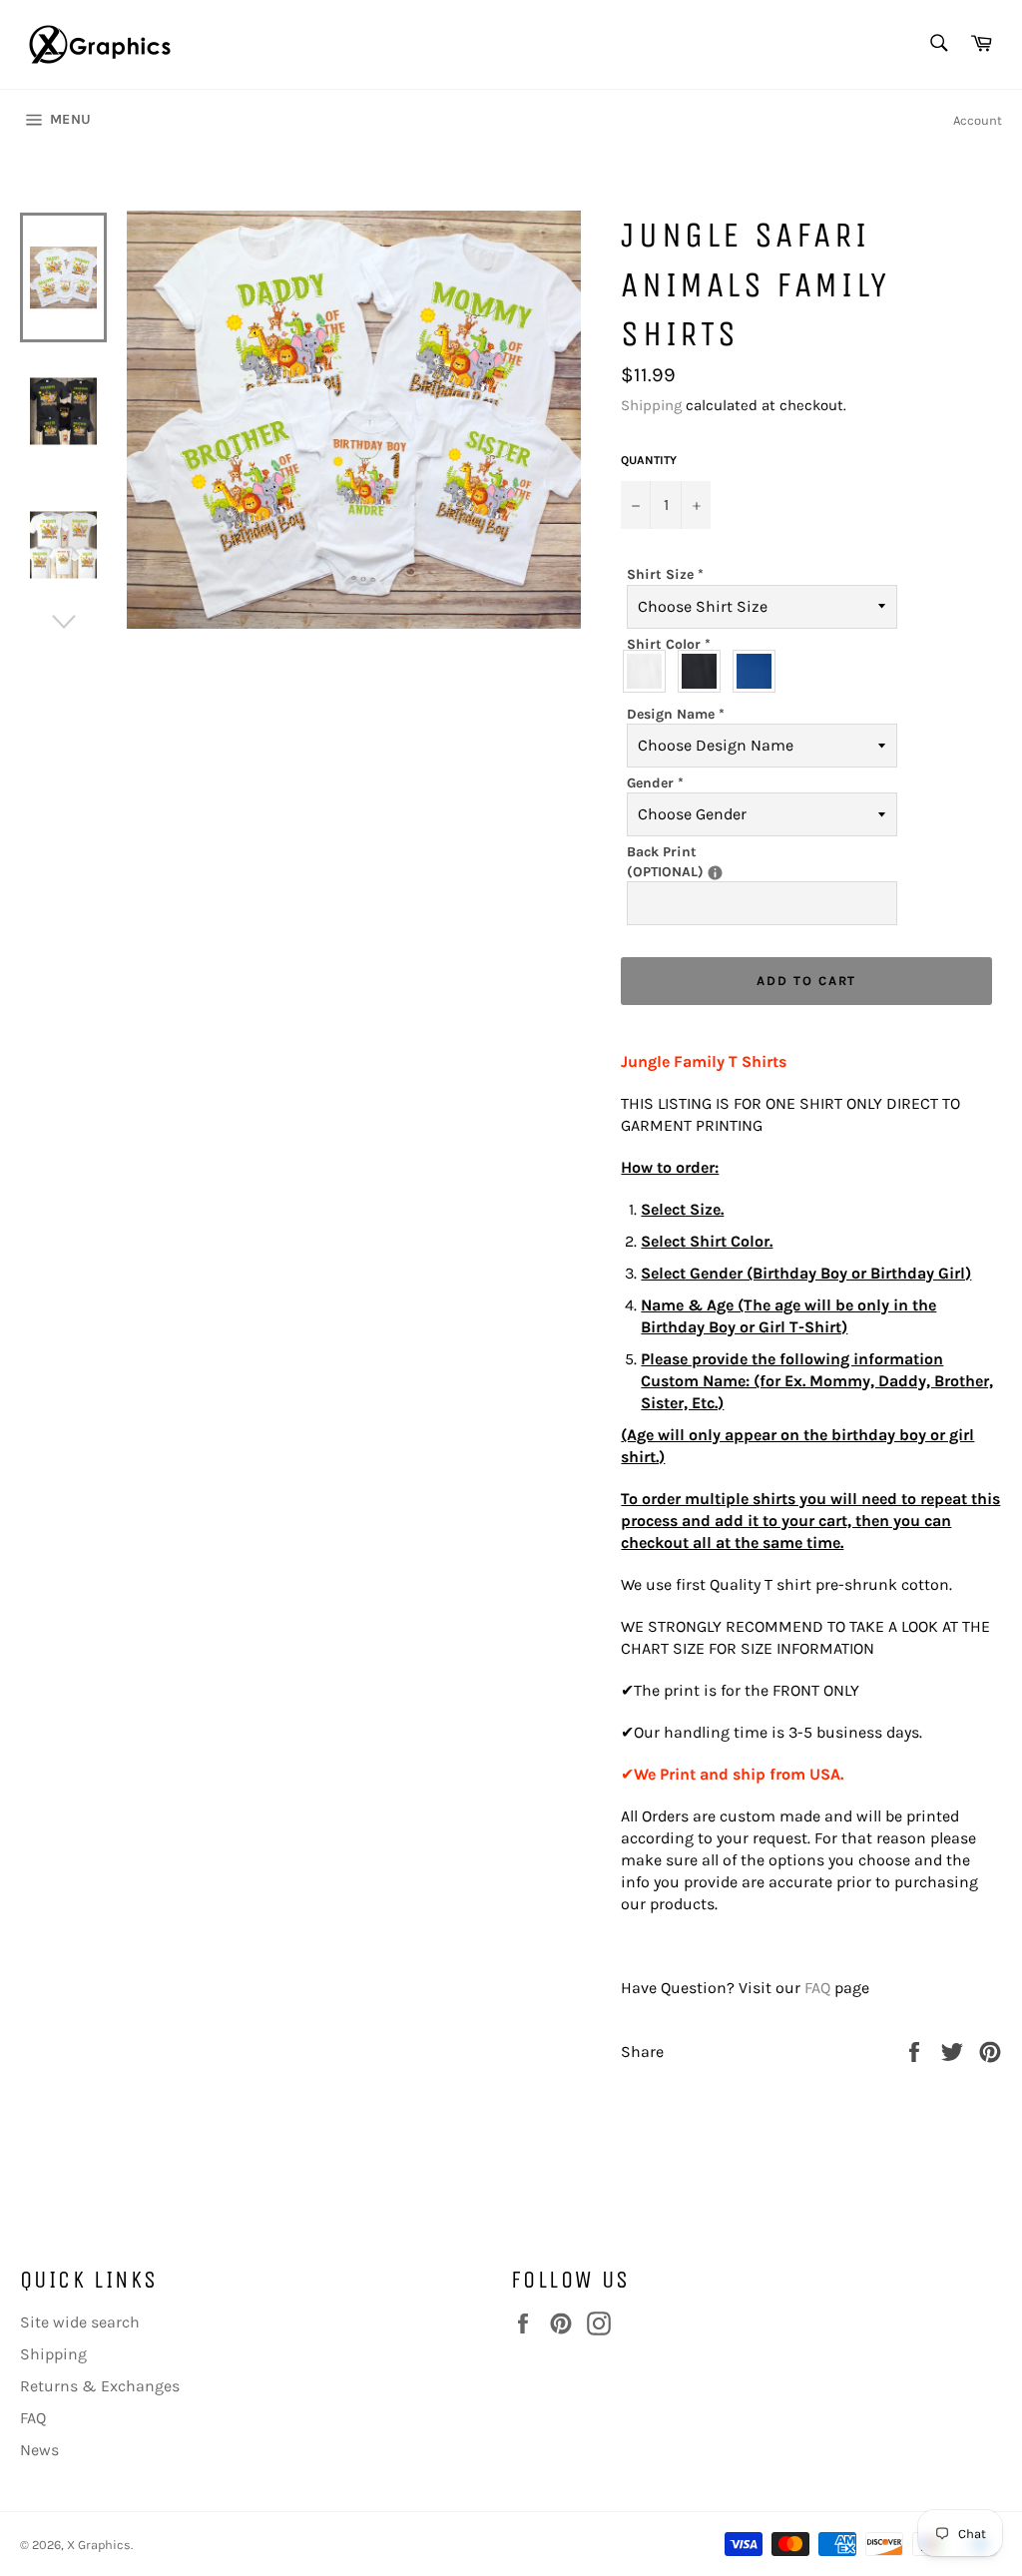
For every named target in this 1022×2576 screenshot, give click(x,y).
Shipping (651, 405)
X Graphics (99, 2545)
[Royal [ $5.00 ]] (759, 671)
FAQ (817, 1988)
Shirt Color (669, 644)
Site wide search (80, 2322)
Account (978, 120)
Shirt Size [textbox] (665, 574)
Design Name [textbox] (676, 714)
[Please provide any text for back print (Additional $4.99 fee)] (715, 873)
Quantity (649, 460)
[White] (649, 671)
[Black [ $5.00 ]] (704, 671)
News (39, 2450)
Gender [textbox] (655, 783)
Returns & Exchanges (100, 2386)
